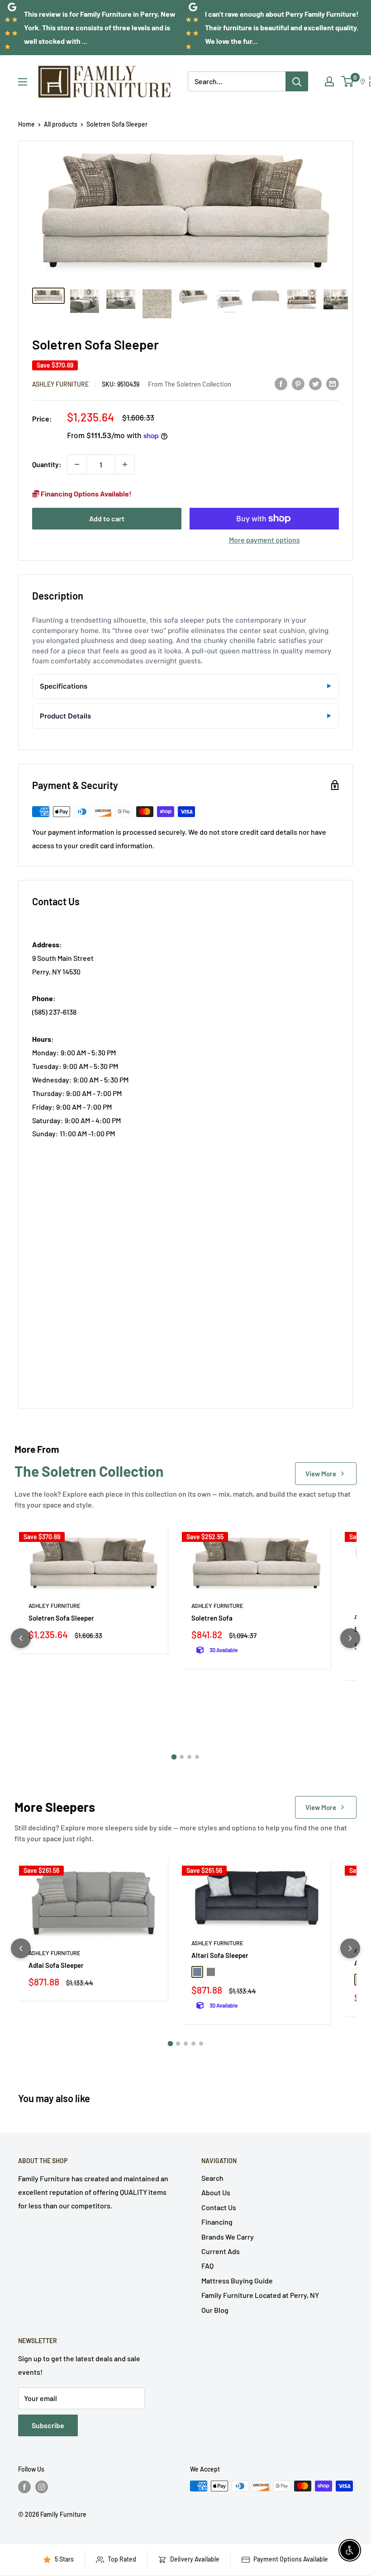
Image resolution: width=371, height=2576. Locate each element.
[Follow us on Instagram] (42, 2487)
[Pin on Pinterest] (298, 384)
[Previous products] (21, 1638)
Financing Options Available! (86, 494)
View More (321, 1474)
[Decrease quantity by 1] (77, 464)
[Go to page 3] (189, 1757)
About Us (216, 2192)
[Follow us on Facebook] (24, 2487)
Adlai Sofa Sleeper (56, 1965)
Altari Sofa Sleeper (220, 1955)
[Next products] (350, 1638)
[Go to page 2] (182, 1757)
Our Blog (215, 2310)
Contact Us (219, 2207)
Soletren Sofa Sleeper (61, 1618)
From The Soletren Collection (190, 384)
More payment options (264, 540)
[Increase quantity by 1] (125, 464)
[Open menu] (23, 82)
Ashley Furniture (60, 384)
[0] (348, 81)
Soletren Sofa (212, 1618)
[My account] (329, 81)
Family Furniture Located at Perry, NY (260, 2295)
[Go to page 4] (197, 1757)
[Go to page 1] (174, 1757)
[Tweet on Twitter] (315, 384)
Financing (217, 2222)
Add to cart (107, 518)
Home (26, 124)
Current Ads (221, 2251)
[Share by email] (333, 384)
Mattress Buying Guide (237, 2281)
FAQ (207, 2266)
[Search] (297, 81)
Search (212, 2178)
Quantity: (47, 464)
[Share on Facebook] (281, 384)
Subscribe (48, 2425)
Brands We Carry (228, 2237)
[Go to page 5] (201, 2044)
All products (61, 124)
